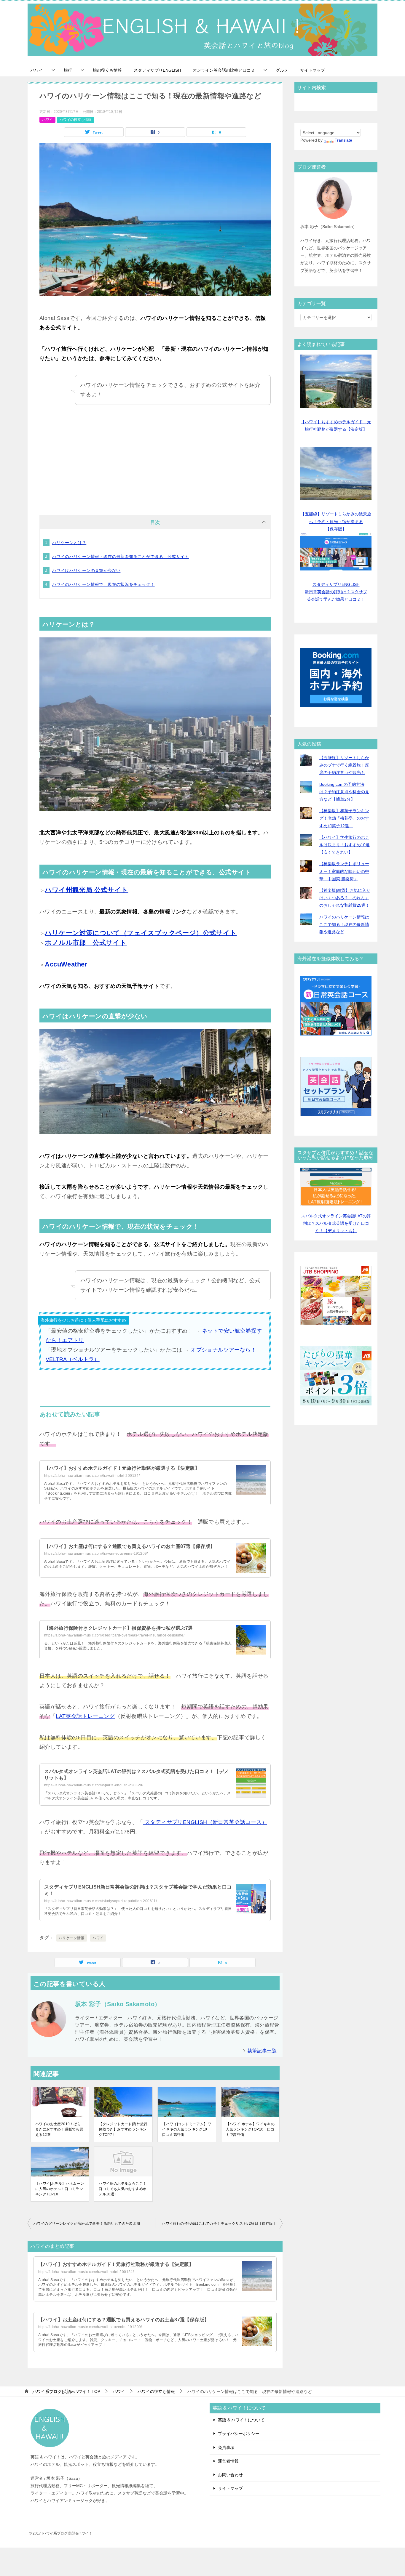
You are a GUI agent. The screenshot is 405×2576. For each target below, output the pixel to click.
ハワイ (37, 70)
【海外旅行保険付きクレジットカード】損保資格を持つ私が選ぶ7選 (118, 1628)
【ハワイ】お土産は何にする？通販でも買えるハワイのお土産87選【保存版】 (130, 1546)
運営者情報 (228, 2461)
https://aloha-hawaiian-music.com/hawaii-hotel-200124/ (92, 1476)
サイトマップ (312, 70)
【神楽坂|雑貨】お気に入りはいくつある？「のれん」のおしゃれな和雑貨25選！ (345, 898)
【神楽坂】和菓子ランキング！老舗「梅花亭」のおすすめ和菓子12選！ (344, 818)
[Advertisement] (155, 456)
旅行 (68, 70)
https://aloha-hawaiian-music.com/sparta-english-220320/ (94, 1785)
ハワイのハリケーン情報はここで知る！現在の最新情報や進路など (344, 924)
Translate (343, 140)
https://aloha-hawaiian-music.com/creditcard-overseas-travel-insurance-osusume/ (114, 1635)
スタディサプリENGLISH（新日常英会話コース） (205, 1822)
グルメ (282, 70)
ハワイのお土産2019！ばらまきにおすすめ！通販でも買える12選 (59, 2129)
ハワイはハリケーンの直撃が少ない (86, 570)
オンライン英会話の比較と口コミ (224, 70)
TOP (66, 2391)
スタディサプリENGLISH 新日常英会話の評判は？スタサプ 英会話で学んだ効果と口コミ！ (336, 592)
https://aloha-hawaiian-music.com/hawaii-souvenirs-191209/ (96, 1554)
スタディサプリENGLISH (157, 70)
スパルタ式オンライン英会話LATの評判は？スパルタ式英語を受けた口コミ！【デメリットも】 (336, 1223)
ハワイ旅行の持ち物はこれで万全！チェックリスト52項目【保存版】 (219, 2224)
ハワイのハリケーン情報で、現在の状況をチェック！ (103, 584)
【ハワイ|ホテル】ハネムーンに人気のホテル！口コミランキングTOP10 (60, 2189)
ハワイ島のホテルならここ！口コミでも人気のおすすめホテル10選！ (123, 2189)
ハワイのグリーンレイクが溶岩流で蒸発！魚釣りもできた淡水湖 (87, 2224)
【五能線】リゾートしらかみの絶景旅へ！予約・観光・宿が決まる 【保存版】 (336, 521)
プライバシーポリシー (239, 2434)
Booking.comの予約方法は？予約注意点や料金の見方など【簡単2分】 (344, 792)
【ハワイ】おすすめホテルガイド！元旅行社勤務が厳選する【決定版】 (122, 1468)
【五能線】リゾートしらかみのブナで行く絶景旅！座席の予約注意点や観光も (344, 765)
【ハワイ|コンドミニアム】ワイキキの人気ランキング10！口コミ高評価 (187, 2129)
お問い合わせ (230, 2475)
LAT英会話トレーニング (85, 1716)
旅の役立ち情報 (107, 70)
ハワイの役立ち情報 (76, 120)
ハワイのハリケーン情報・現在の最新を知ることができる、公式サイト (121, 557)
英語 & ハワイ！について (241, 2420)
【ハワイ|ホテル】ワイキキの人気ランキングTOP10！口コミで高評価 (250, 2129)
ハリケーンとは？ (69, 543)
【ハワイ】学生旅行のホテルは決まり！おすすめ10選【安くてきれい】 (345, 845)
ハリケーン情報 (72, 1938)
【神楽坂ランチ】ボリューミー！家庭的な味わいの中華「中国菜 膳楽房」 (344, 871)
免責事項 (226, 2447)
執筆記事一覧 (262, 2051)
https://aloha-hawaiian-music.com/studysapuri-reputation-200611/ (101, 1901)
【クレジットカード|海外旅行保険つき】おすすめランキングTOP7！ (123, 2129)
